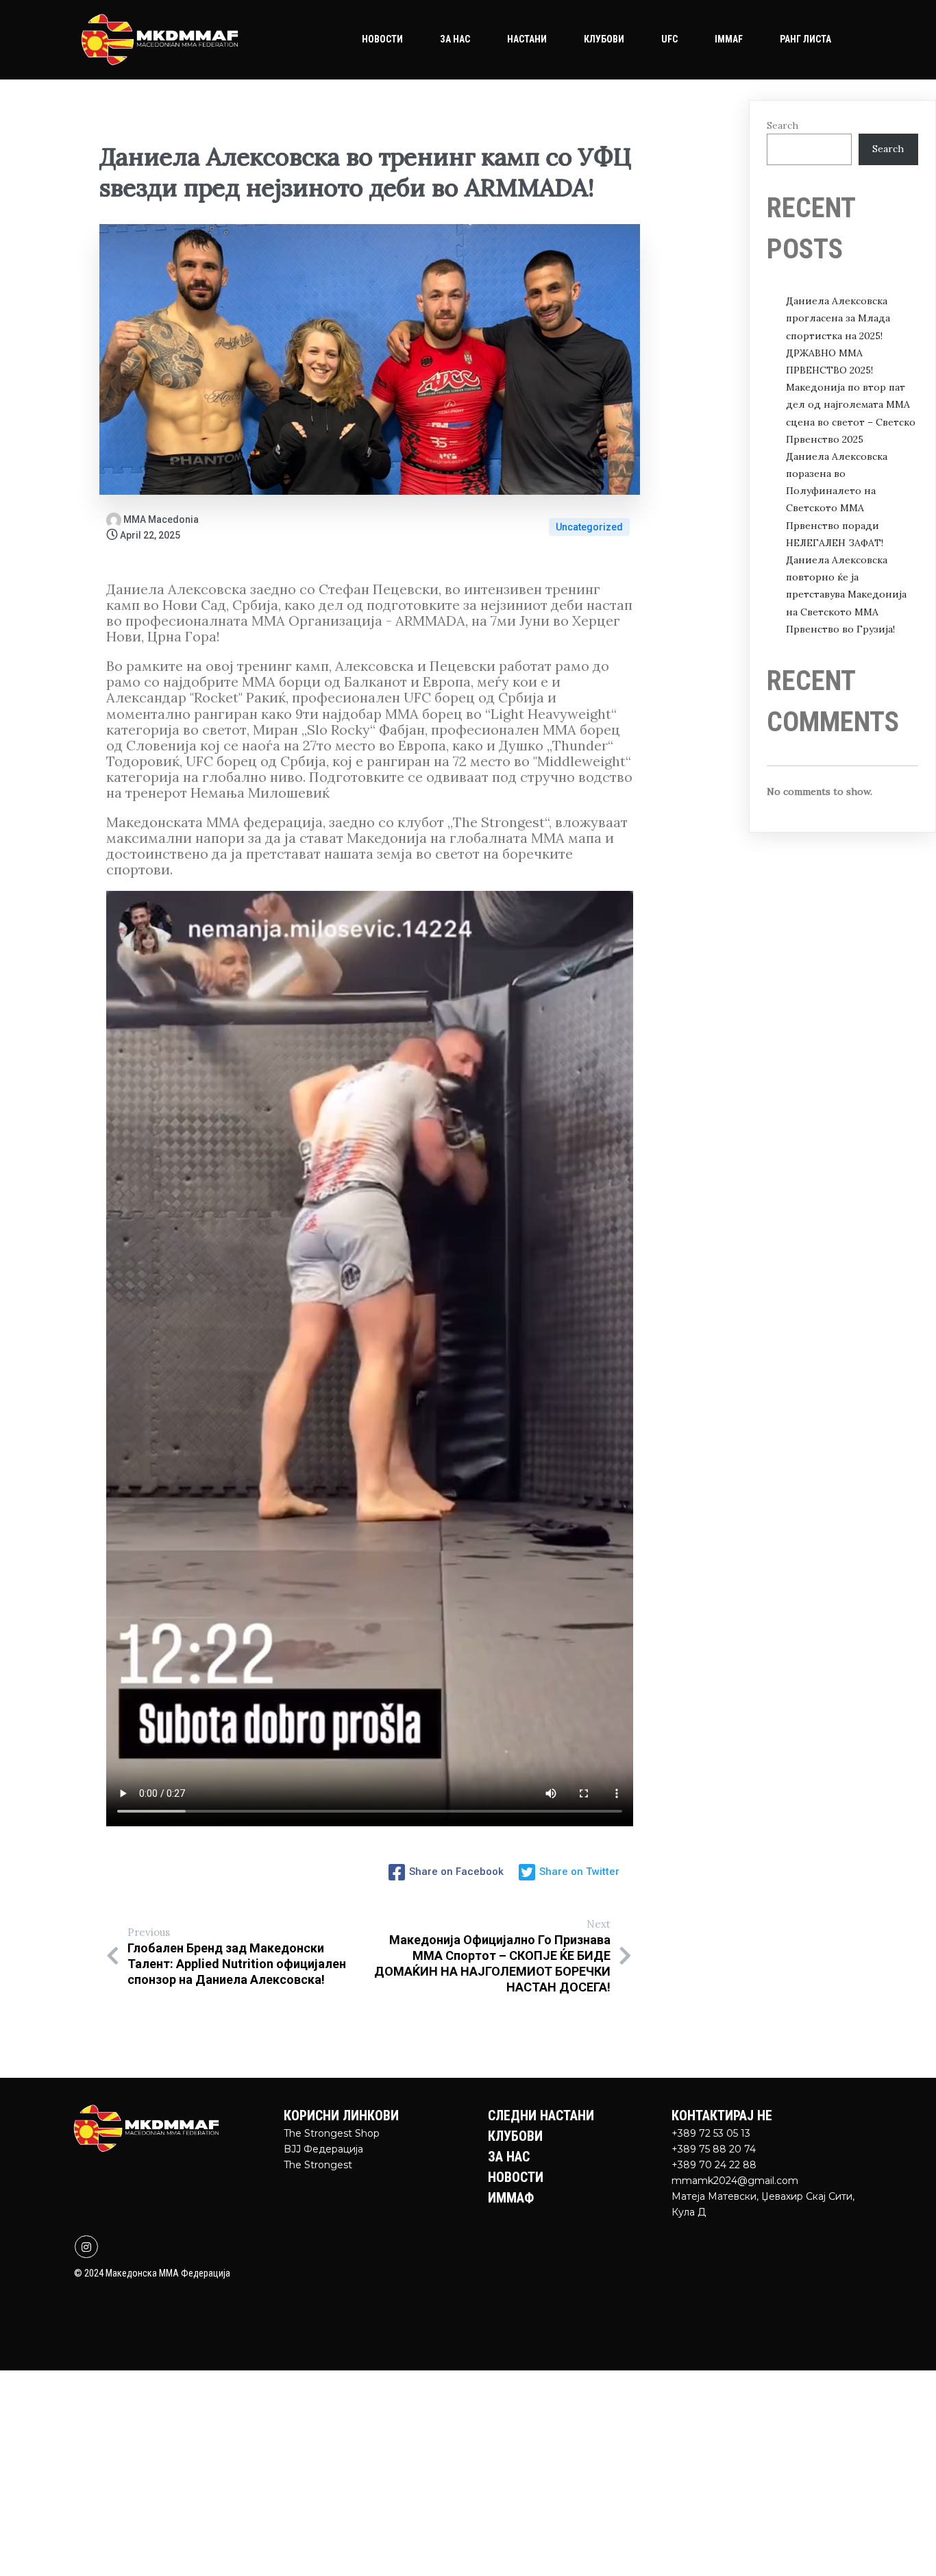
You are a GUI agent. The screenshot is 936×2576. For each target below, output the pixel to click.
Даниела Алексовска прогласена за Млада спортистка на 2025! (838, 318)
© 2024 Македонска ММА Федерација (152, 2273)
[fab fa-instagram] (86, 2247)
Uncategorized (589, 527)
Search (783, 125)
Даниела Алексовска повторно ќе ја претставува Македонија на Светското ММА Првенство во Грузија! (846, 594)
